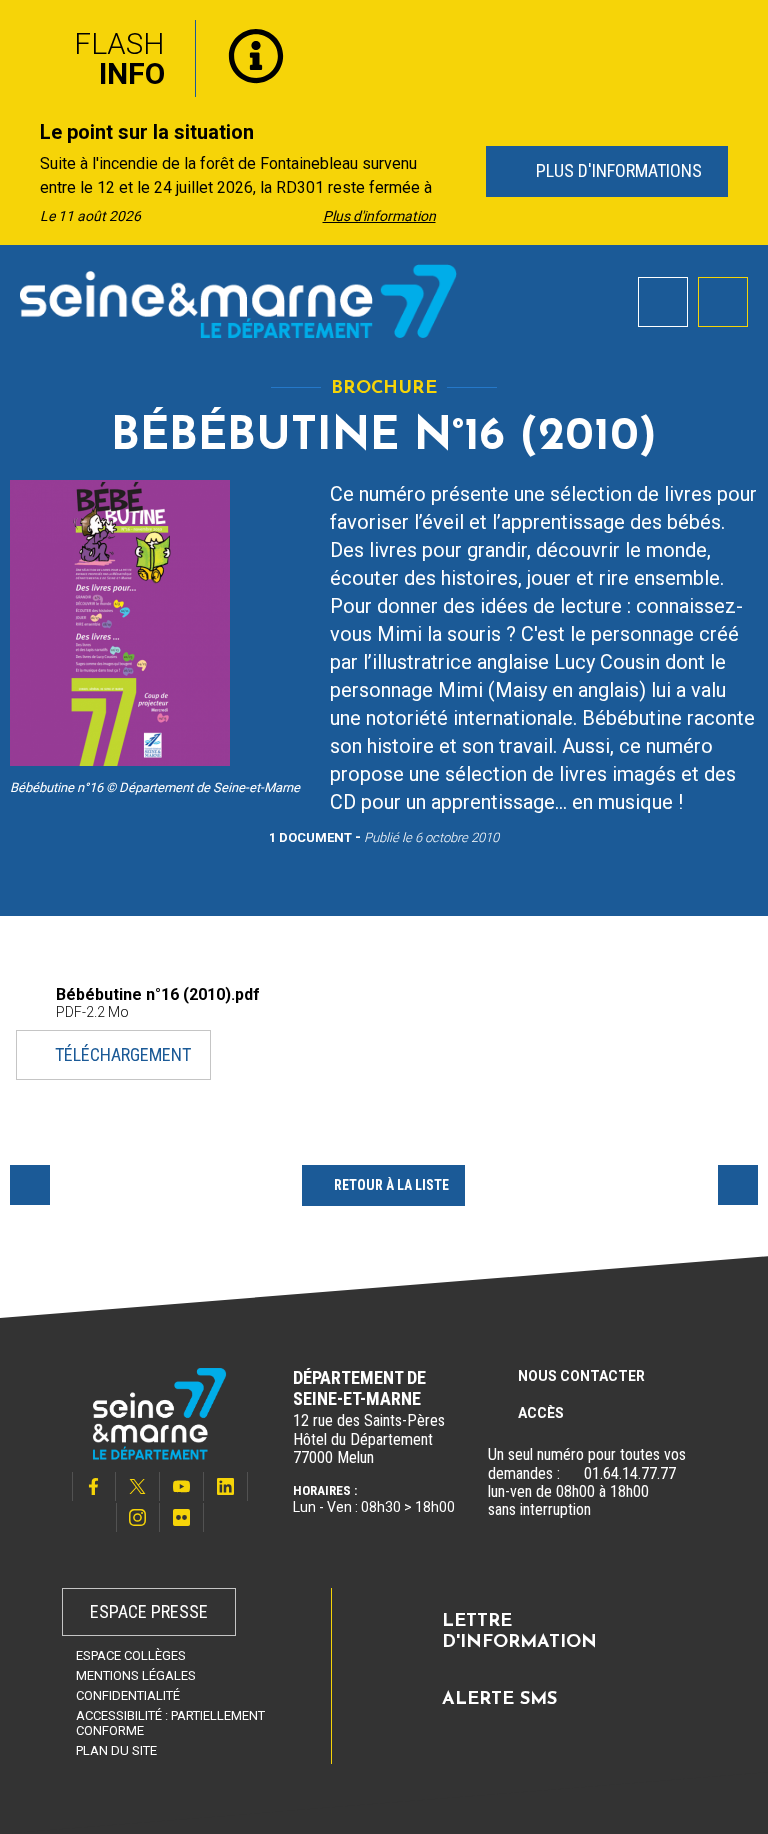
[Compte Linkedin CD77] (226, 1486)
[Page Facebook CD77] (94, 1486)
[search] (663, 302)
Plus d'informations (616, 170)
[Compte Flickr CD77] (182, 1517)
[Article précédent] (21, 172)
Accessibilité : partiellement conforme (170, 1723)
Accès (541, 1413)
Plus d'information (379, 216)
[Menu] (723, 302)
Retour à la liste (391, 1185)
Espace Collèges (131, 1655)
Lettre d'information (519, 1633)
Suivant (738, 1185)
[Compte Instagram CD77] (138, 1517)
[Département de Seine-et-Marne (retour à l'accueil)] (238, 301)
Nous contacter (581, 1376)
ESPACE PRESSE (149, 1611)
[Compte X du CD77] (138, 1486)
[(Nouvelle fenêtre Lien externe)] (572, 1474)
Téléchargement (123, 1054)
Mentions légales (136, 1675)
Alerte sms (499, 1700)
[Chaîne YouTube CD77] (182, 1486)
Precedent (30, 1185)
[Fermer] (738, 33)
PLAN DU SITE (116, 1750)
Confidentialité (128, 1695)
